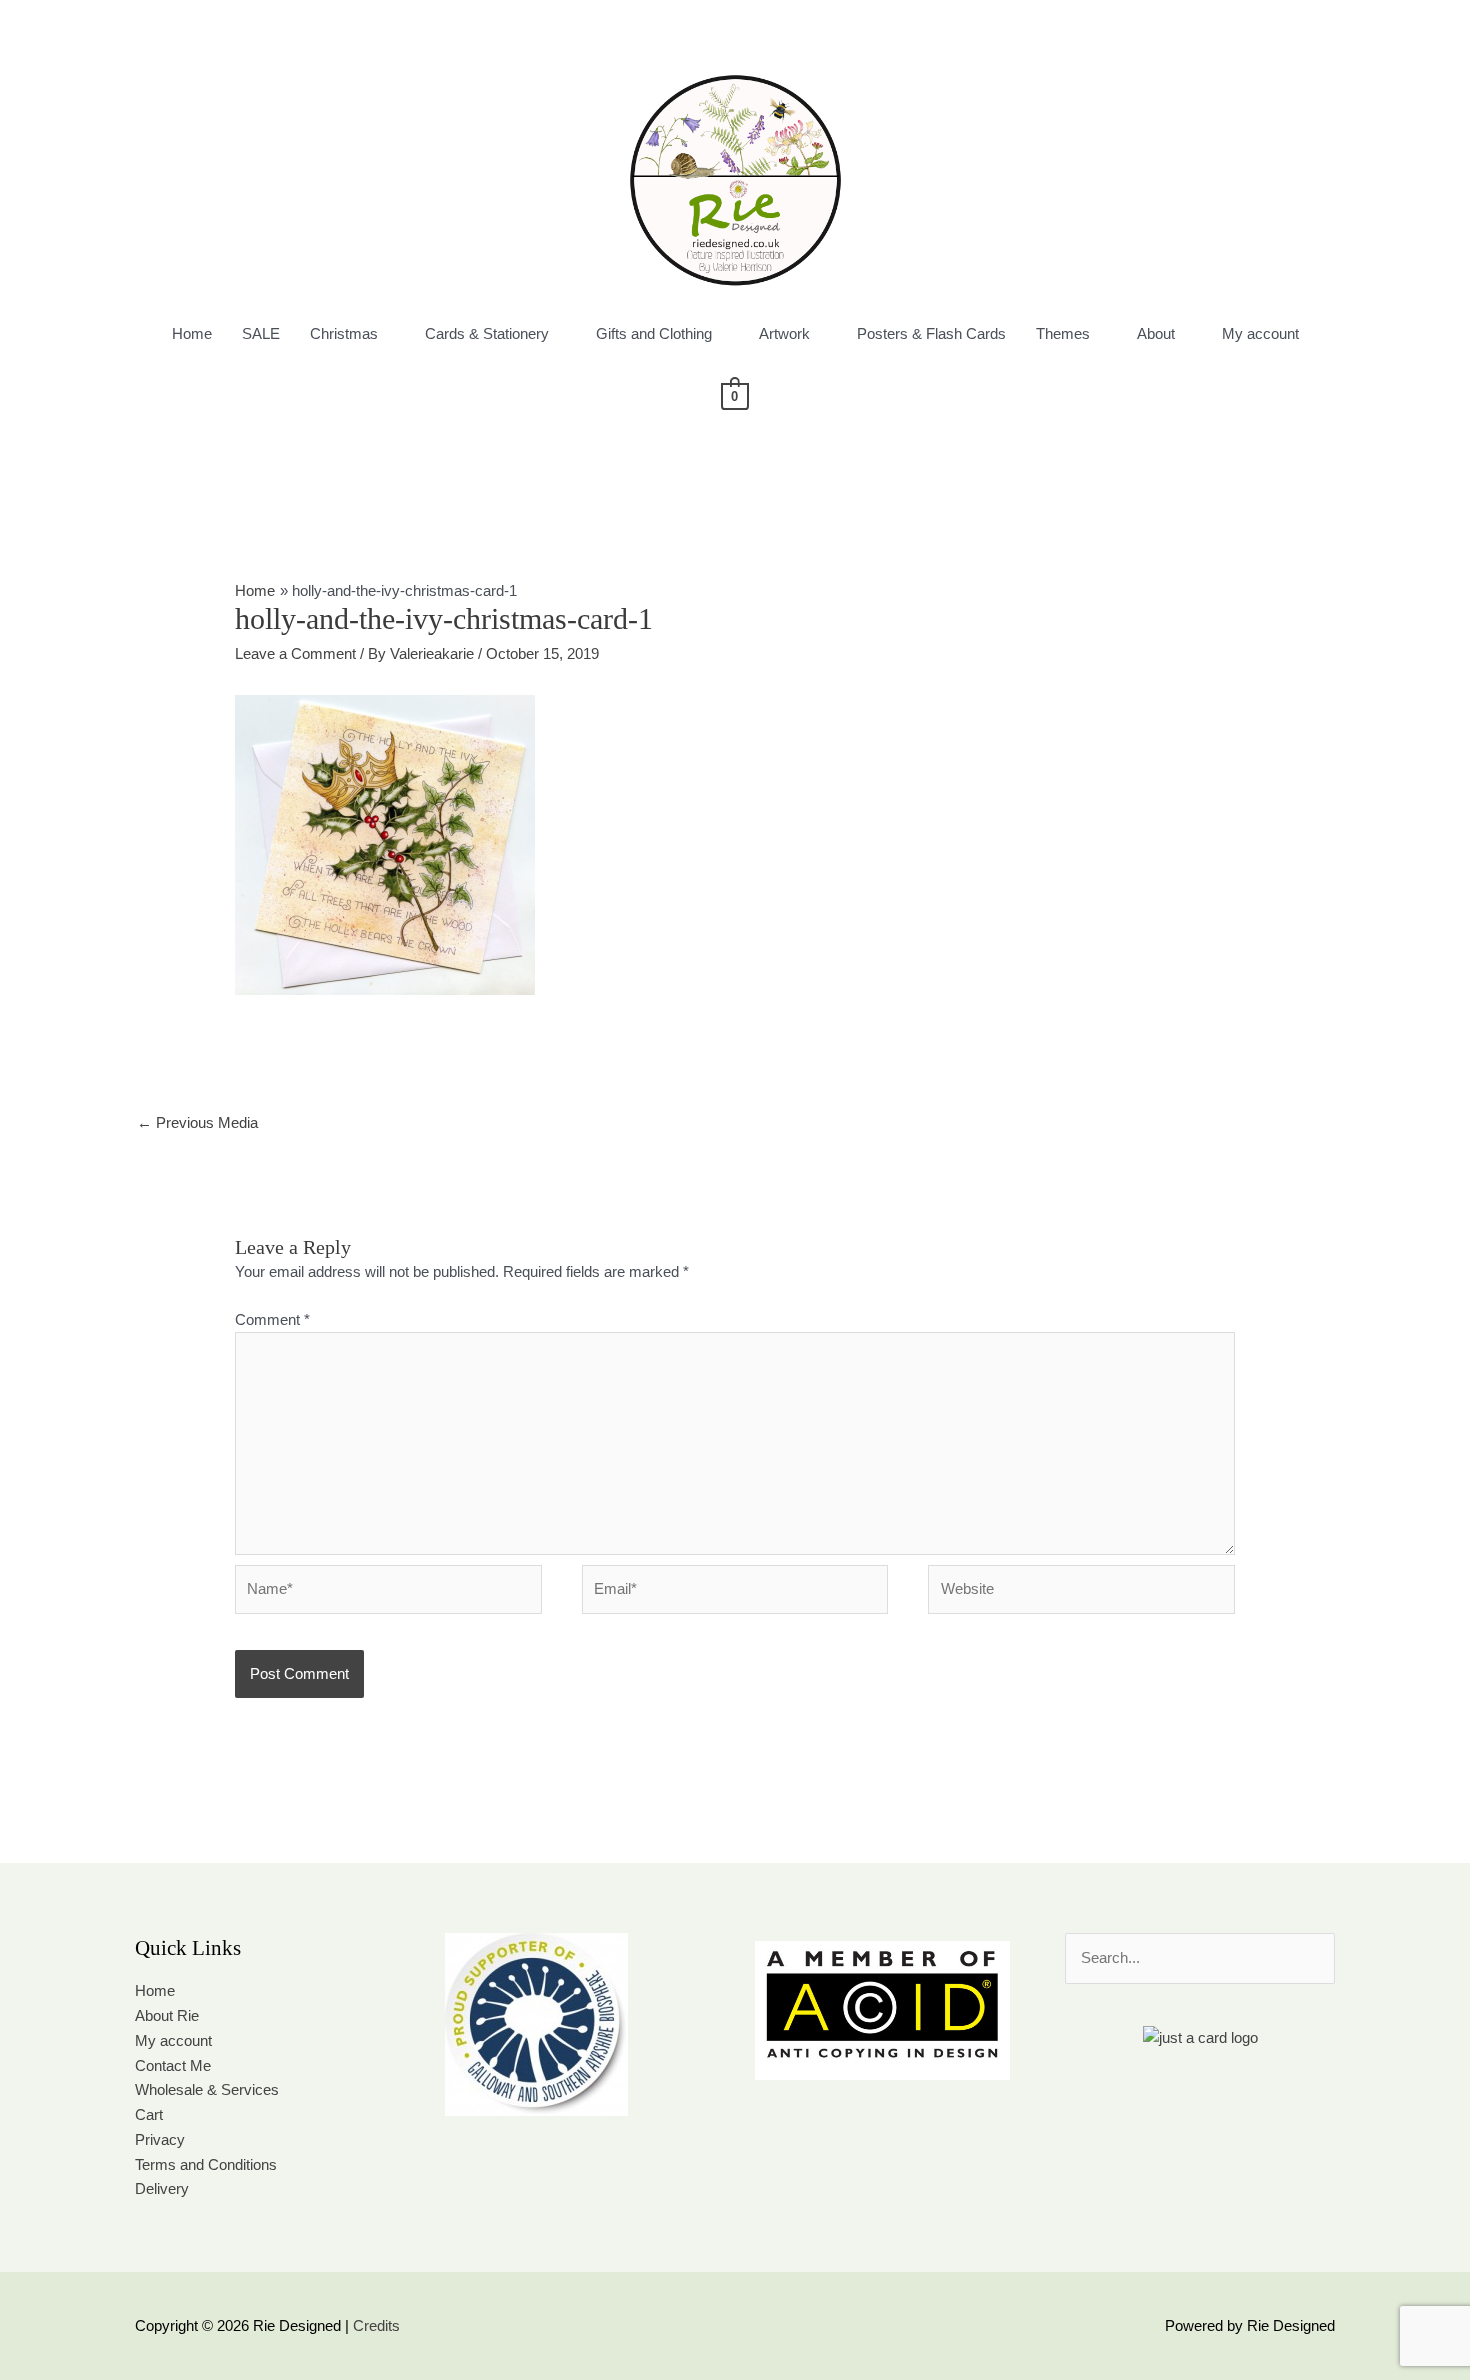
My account (1260, 333)
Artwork (784, 333)
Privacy (160, 2139)
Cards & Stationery (487, 333)
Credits (376, 2325)
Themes (1063, 333)
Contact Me (173, 2065)
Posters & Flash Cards (931, 333)
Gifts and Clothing (654, 333)
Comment (272, 1319)
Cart (149, 2114)
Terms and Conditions (206, 2164)
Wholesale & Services (207, 2089)
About (1156, 333)
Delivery (162, 2188)
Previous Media (197, 1122)
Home (192, 333)
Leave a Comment (295, 653)
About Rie (167, 2015)
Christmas (344, 333)
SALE (261, 333)
